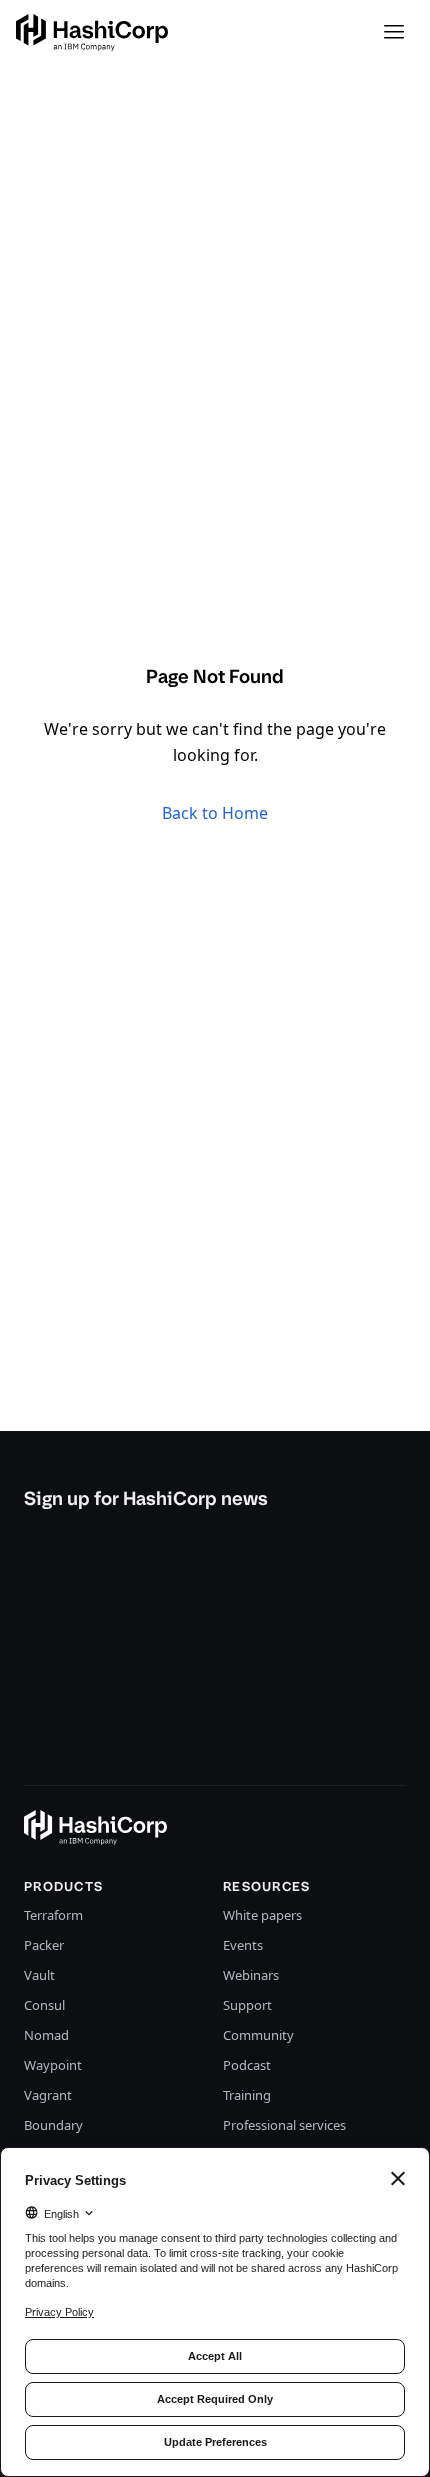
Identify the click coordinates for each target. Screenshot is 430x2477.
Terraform (53, 1915)
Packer (44, 1945)
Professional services (284, 2125)
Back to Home (215, 813)
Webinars (251, 1975)
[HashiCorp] (92, 32)
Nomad (46, 2035)
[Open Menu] (394, 32)
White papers (262, 1915)
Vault (39, 1975)
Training (247, 2095)
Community (258, 2035)
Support (247, 2005)
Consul (44, 2005)
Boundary (53, 2125)
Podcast (247, 2065)
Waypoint (53, 2065)
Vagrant (48, 2095)
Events (243, 1945)
